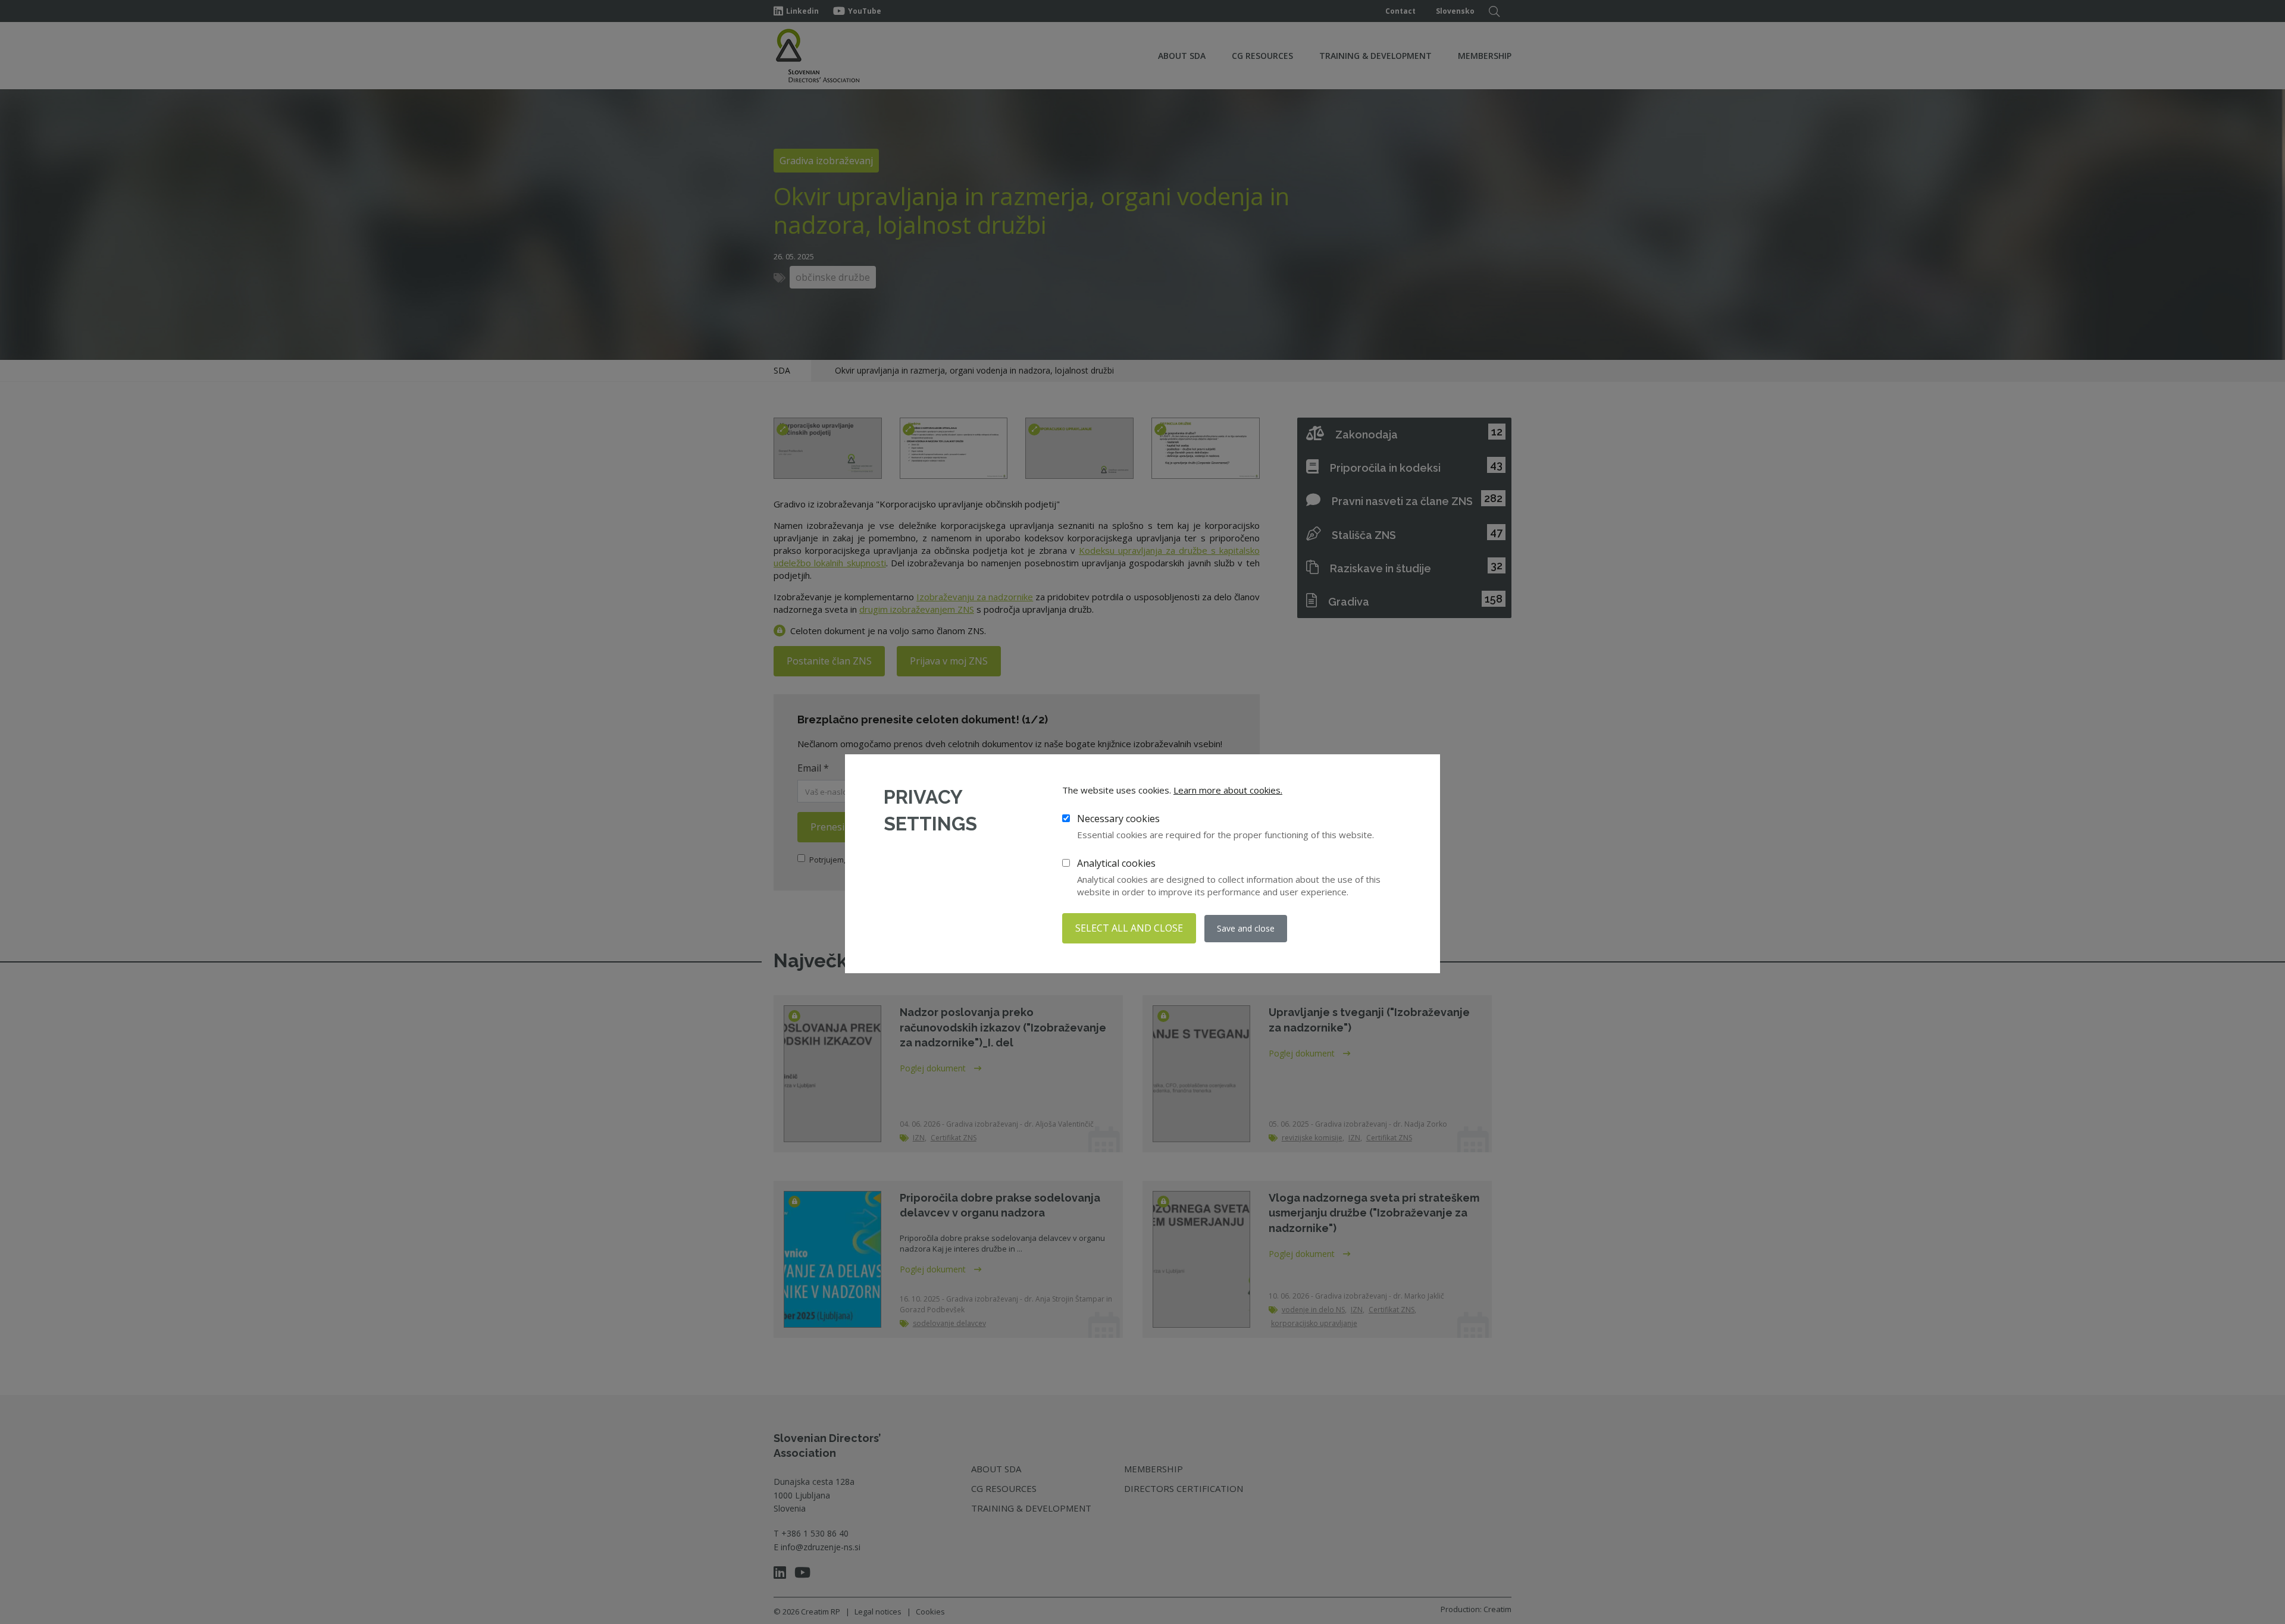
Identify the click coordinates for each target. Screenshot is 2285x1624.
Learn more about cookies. (1228, 790)
